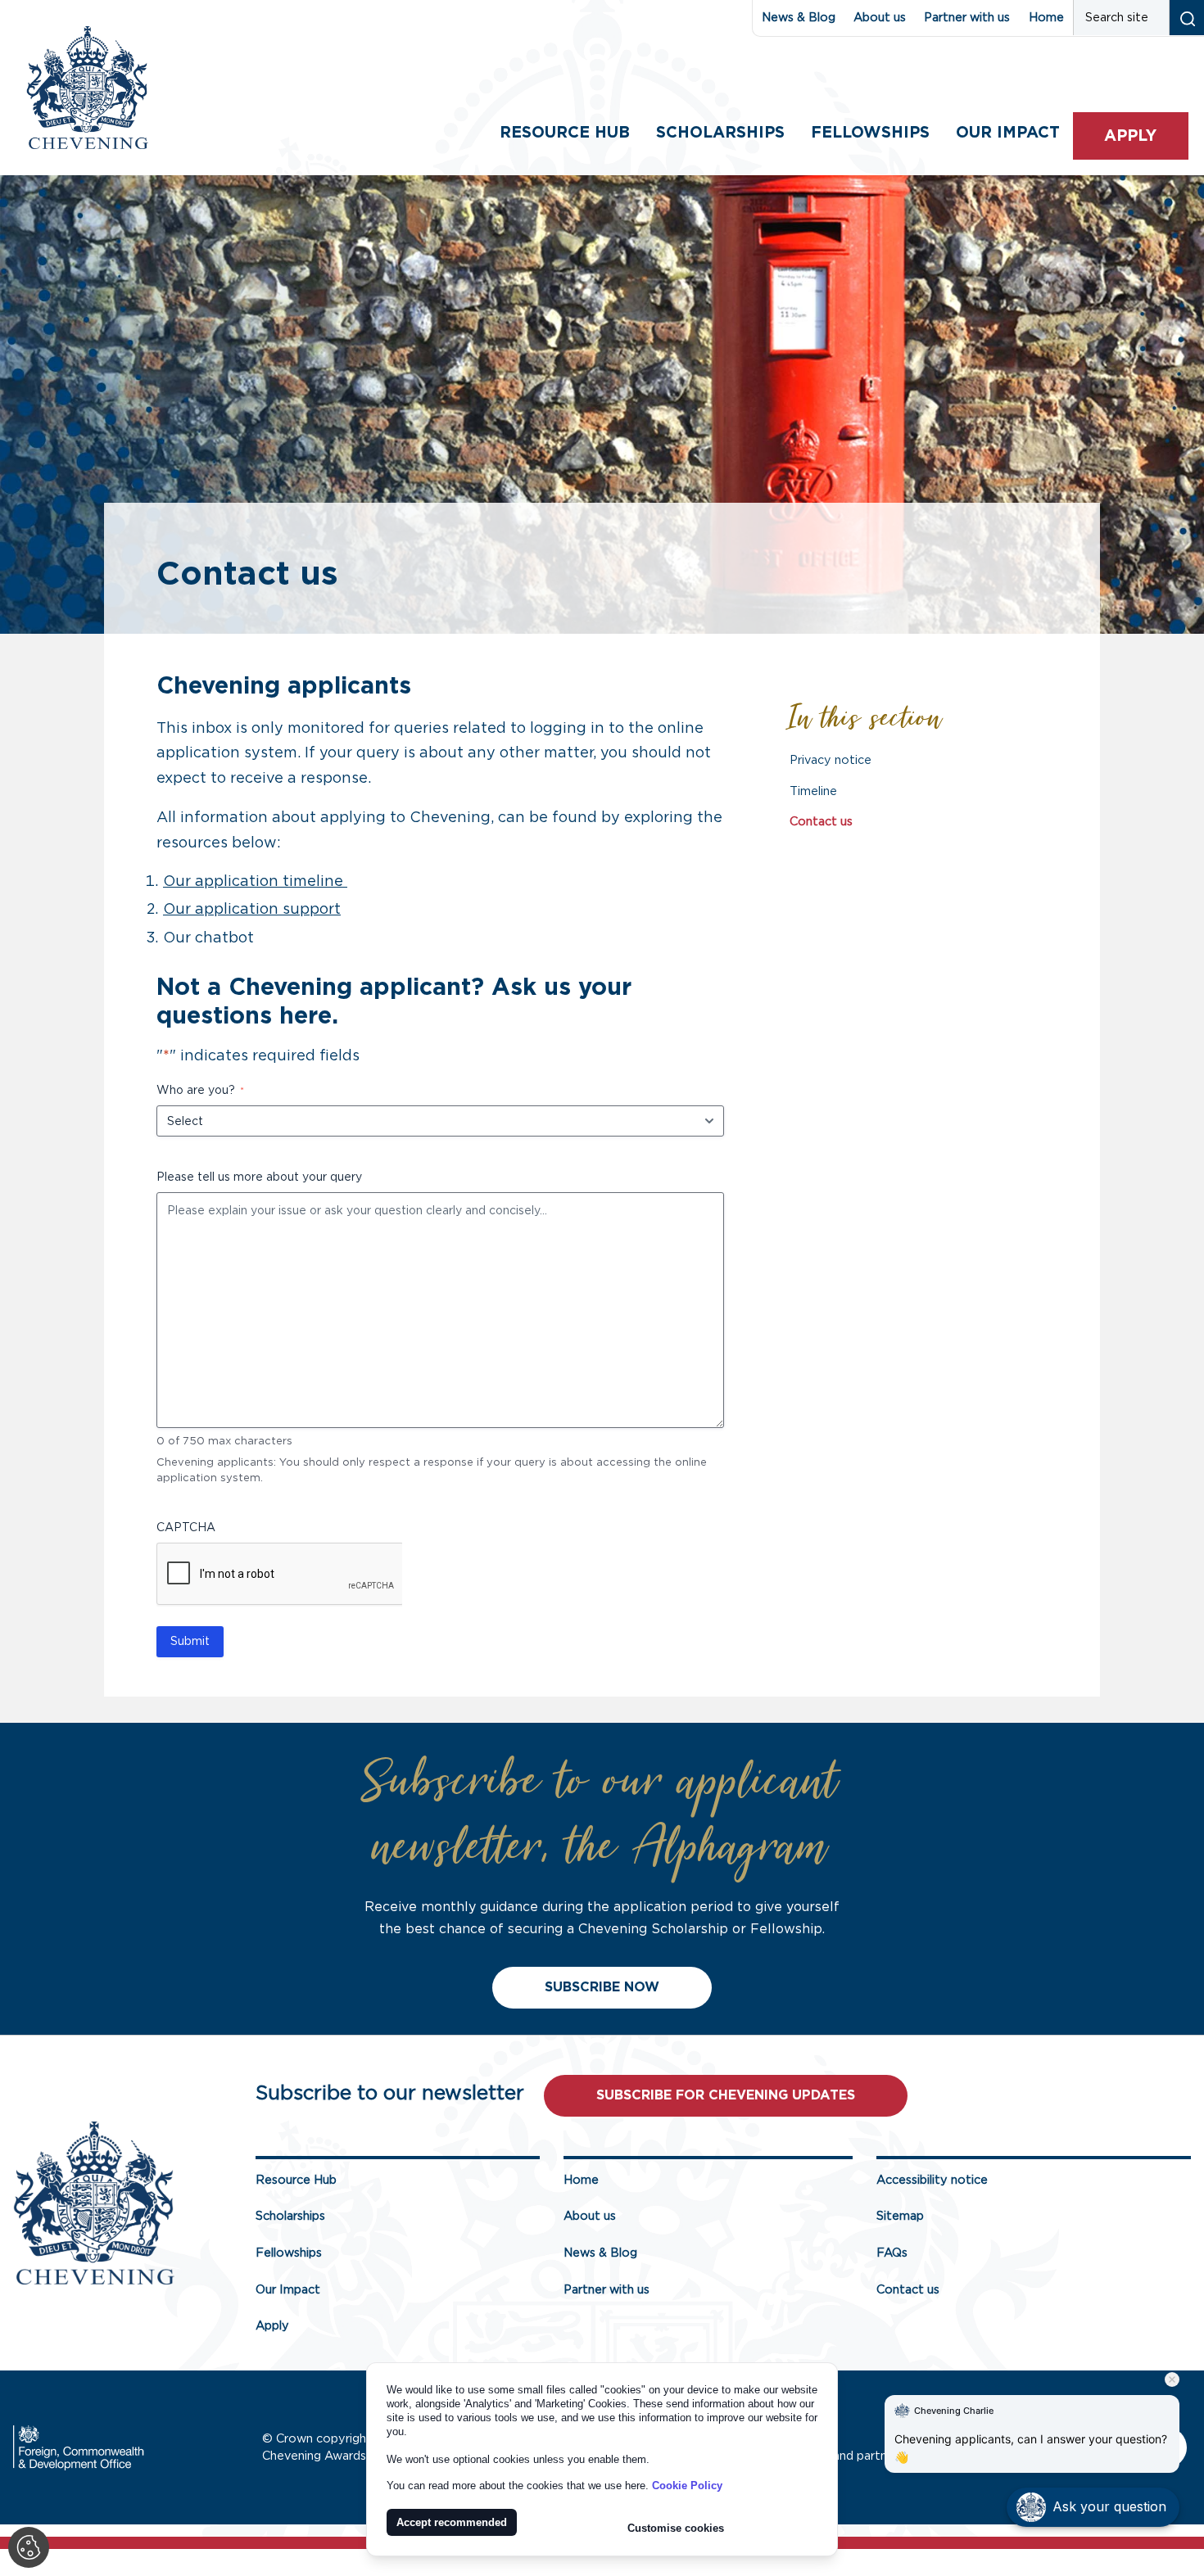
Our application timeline (255, 882)
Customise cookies (676, 2528)
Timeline (813, 791)
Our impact (1008, 133)
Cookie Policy (687, 2486)
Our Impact (288, 2290)
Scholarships (720, 133)
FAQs (892, 2253)
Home (1046, 18)
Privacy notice (831, 760)
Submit (190, 1642)
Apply (1130, 136)
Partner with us (967, 18)
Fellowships (870, 133)
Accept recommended (452, 2522)
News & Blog (799, 18)
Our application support (252, 910)
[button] (1093, 2507)
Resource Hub (565, 133)
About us (880, 18)
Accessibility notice (932, 2180)
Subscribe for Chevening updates (726, 2095)
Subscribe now (602, 1987)
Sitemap (900, 2216)
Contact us (821, 822)
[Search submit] (1186, 18)
